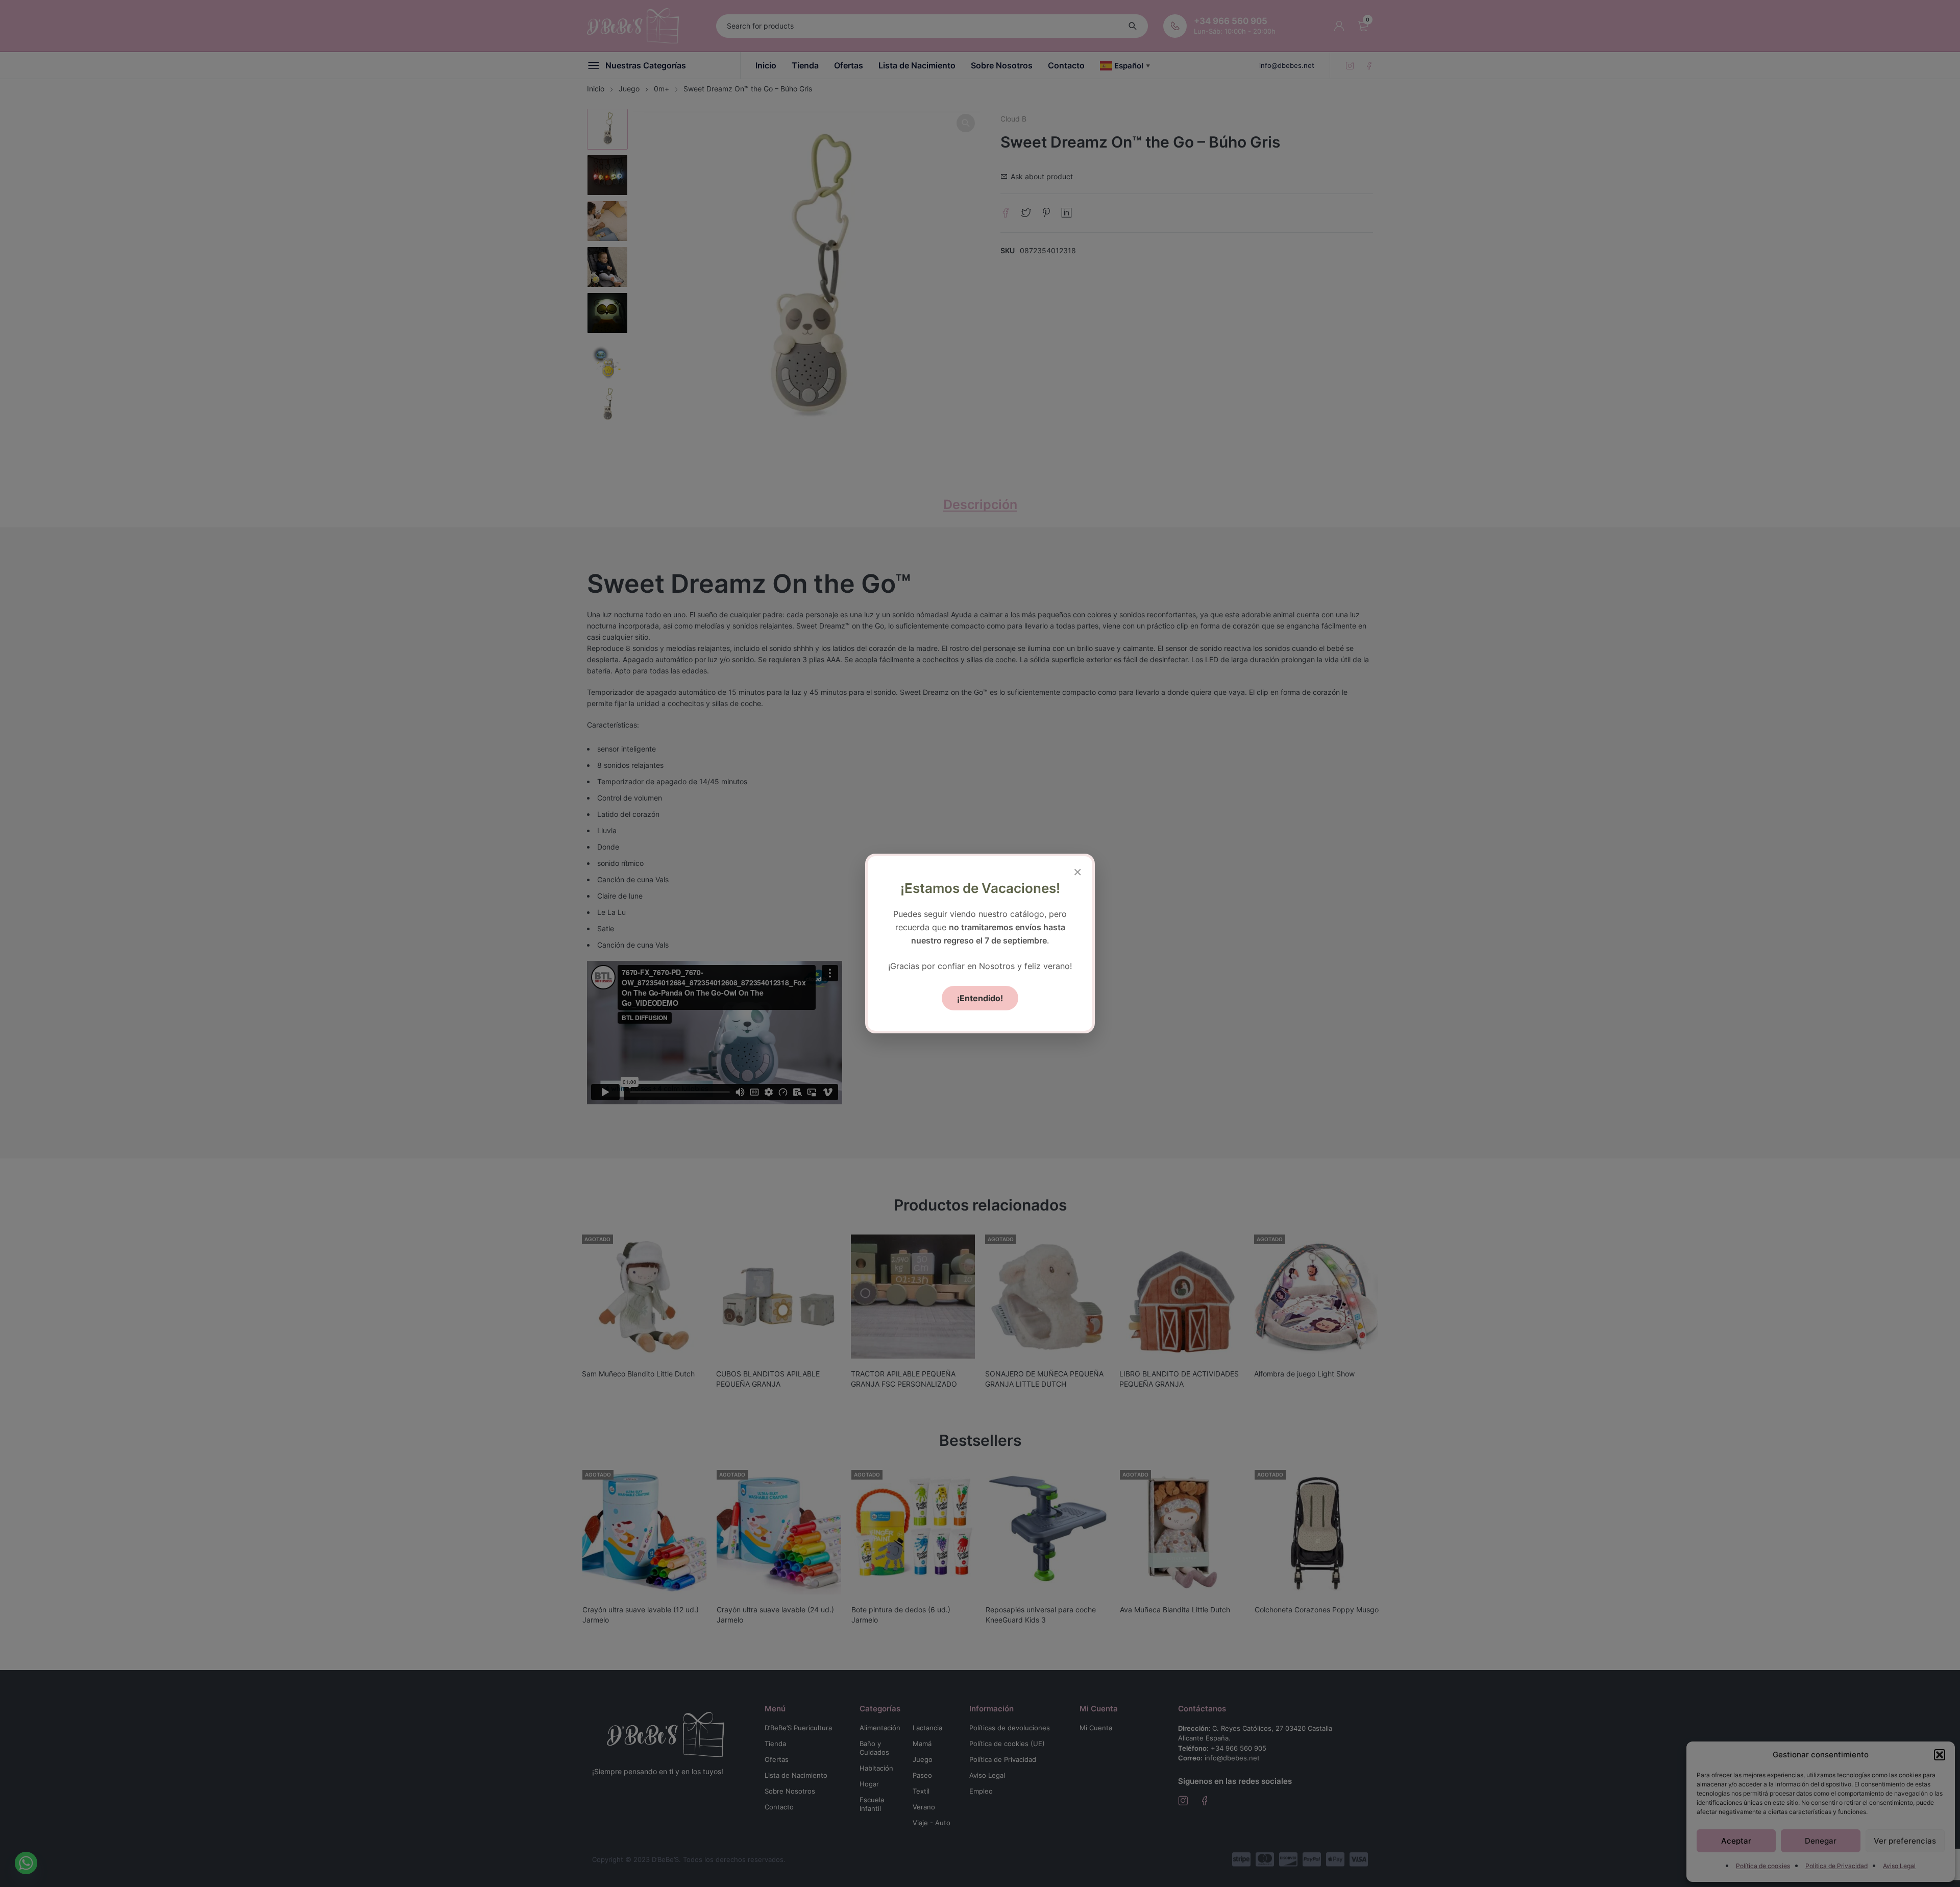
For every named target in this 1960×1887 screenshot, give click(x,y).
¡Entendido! (980, 998)
